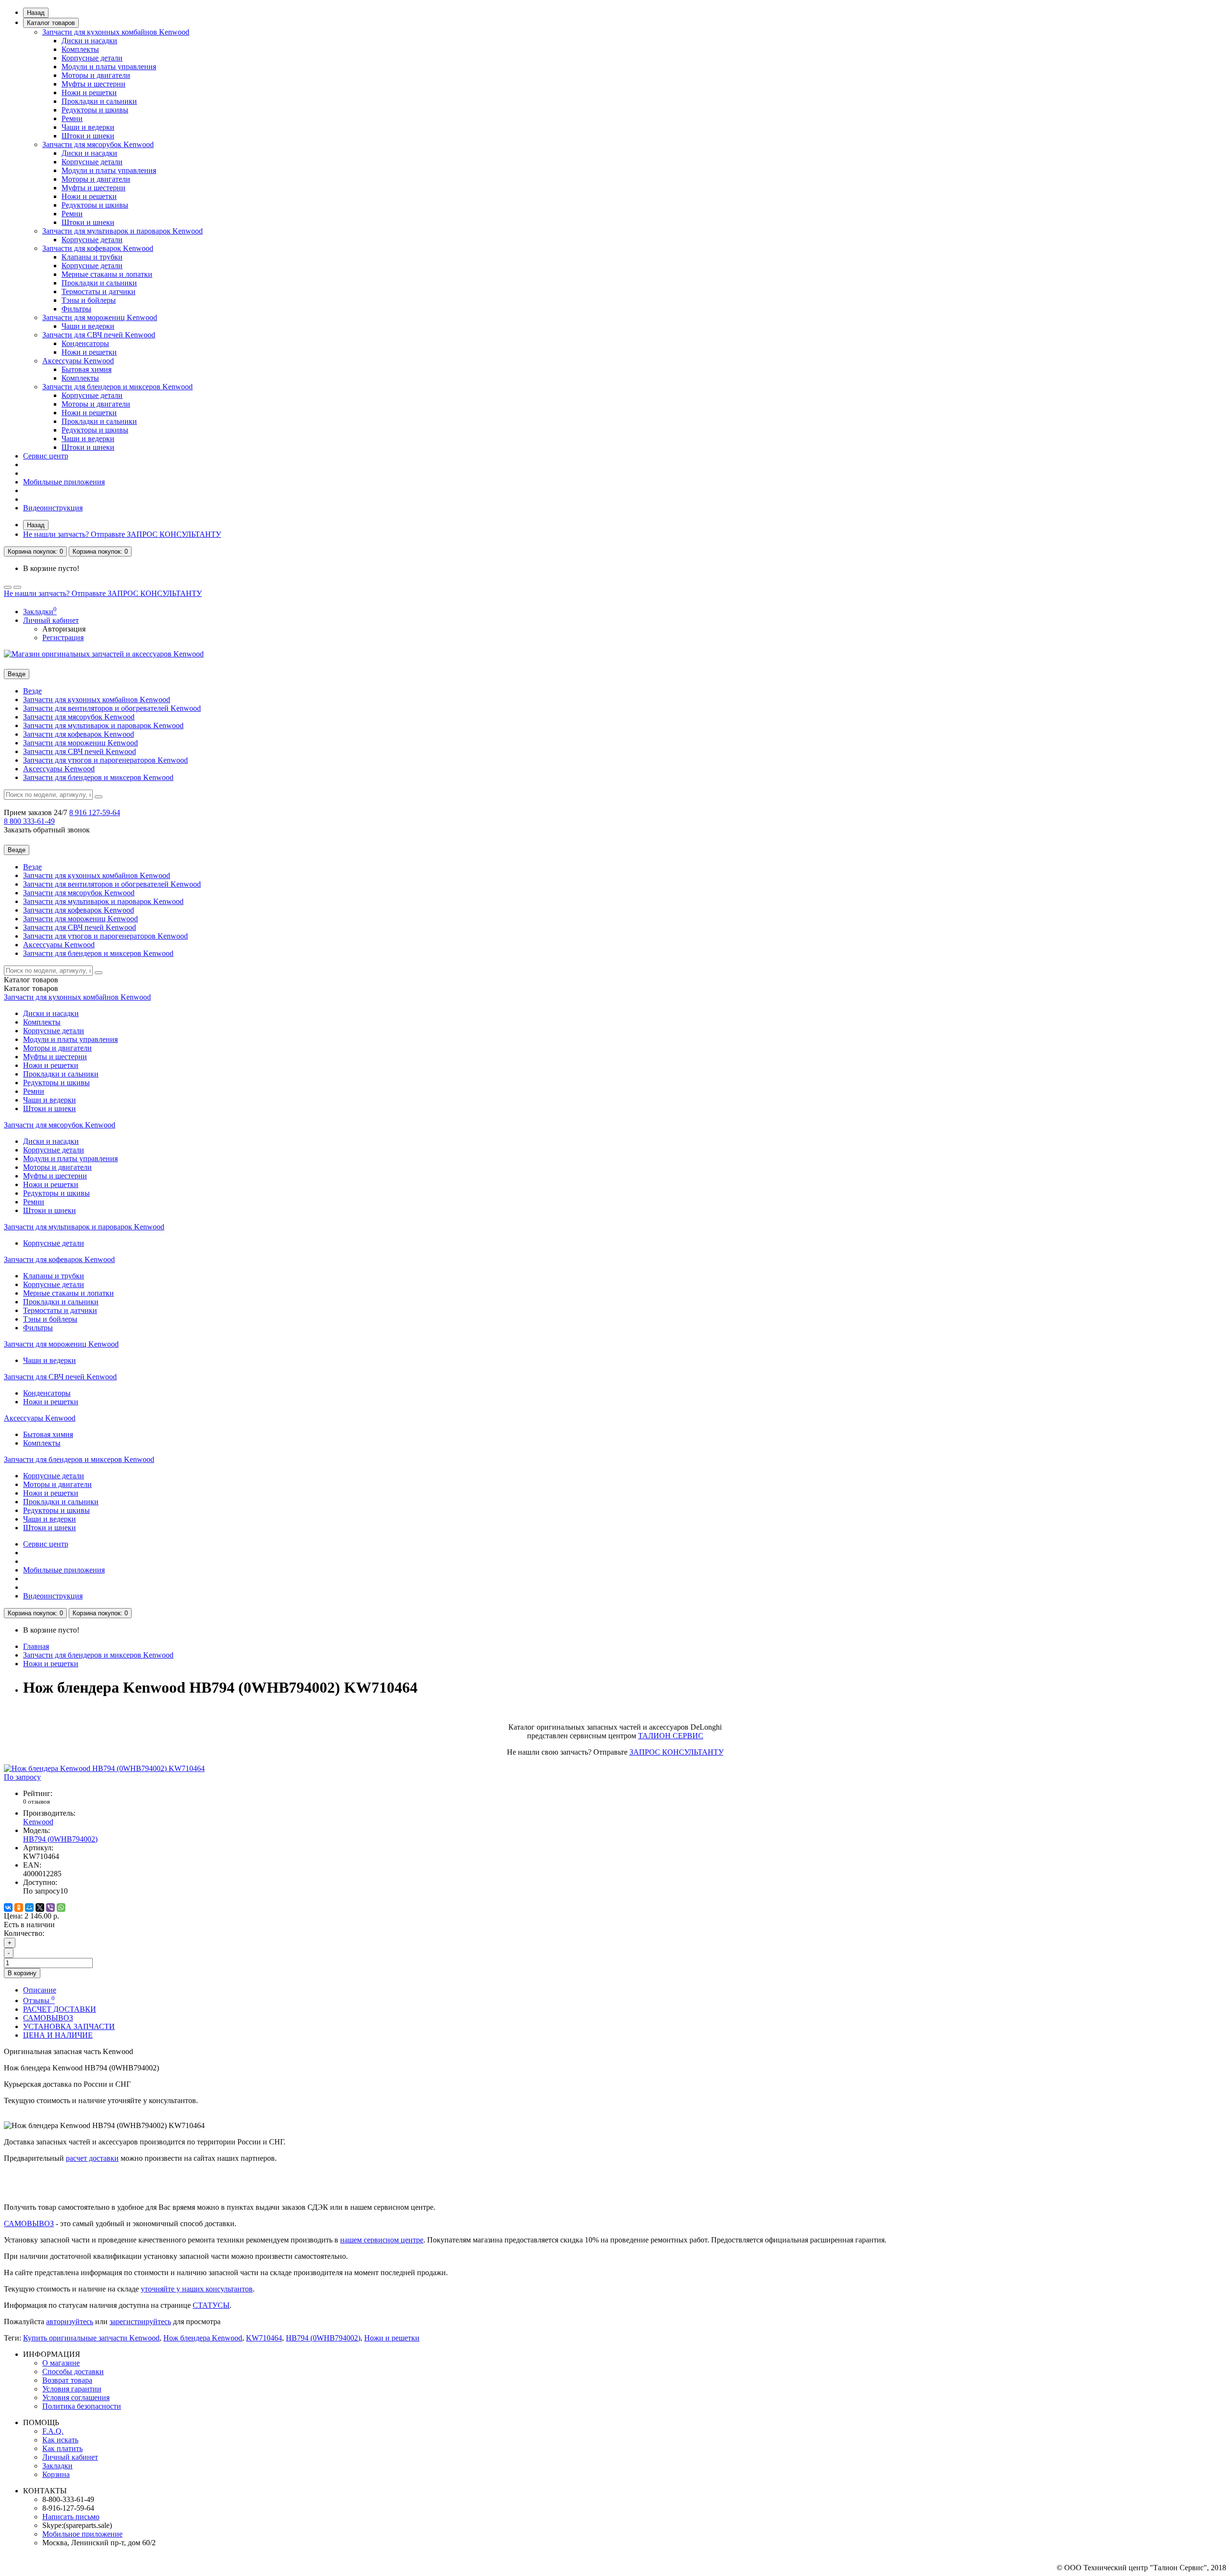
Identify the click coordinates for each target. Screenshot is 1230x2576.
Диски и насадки (89, 41)
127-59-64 (95, 812)
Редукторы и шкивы (95, 110)
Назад (36, 13)
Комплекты (80, 49)
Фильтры (76, 309)
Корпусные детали (92, 58)
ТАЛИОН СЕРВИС (671, 1736)
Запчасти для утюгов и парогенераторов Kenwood (105, 760)
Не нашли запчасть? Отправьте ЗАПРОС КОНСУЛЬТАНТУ (122, 534)
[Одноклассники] (19, 1907)
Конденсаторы (85, 343)
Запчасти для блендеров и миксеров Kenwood (117, 387)
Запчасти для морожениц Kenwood (100, 317)
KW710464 (264, 2338)
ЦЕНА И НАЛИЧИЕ (58, 2035)
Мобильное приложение (82, 2534)
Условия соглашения (76, 2397)
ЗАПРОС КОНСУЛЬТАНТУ (676, 1752)
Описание (40, 1990)
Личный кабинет (70, 2457)
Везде (32, 691)
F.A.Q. (53, 2431)
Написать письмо (71, 2517)
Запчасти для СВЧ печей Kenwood (99, 335)
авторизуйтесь (70, 2322)
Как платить (62, 2448)
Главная (36, 1646)
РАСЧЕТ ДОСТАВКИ (60, 2009)
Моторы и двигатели (96, 75)
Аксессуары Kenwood (78, 361)
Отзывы (39, 2000)
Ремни (72, 118)
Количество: (24, 1933)
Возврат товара (67, 2380)
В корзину (22, 1973)
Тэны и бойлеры (89, 300)
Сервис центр (46, 456)
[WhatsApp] (61, 1907)
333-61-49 (29, 821)
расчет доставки (92, 2158)
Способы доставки (73, 2372)
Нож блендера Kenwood (203, 2338)
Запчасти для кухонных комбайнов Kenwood (116, 32)
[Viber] (50, 1907)
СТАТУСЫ (211, 2305)
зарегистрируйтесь (140, 2322)
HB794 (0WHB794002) (323, 2338)
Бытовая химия (86, 369)
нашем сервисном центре (382, 2240)
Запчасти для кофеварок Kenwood (98, 248)
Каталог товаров (51, 23)
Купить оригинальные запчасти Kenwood (91, 2338)
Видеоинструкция (53, 508)
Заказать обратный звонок (47, 830)
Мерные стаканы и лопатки (107, 274)
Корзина (56, 2474)
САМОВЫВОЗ (48, 2018)
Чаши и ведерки (88, 127)
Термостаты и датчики (98, 291)
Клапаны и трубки (92, 257)
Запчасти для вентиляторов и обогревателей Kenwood (112, 708)
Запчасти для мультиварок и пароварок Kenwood (123, 231)
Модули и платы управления (109, 67)
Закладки (57, 2466)
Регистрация (63, 638)
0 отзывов (37, 1802)
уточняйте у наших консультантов (197, 2289)
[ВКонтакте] (8, 1907)
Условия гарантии (72, 2389)
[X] (40, 1907)
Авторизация (64, 629)
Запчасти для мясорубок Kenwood (98, 144)
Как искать (60, 2440)
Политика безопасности (82, 2406)
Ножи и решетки (89, 93)
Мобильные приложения (64, 482)
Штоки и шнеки (88, 136)
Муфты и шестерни (93, 84)
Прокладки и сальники (99, 101)
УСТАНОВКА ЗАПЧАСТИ (69, 2026)
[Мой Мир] (29, 1907)
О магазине (61, 2363)
